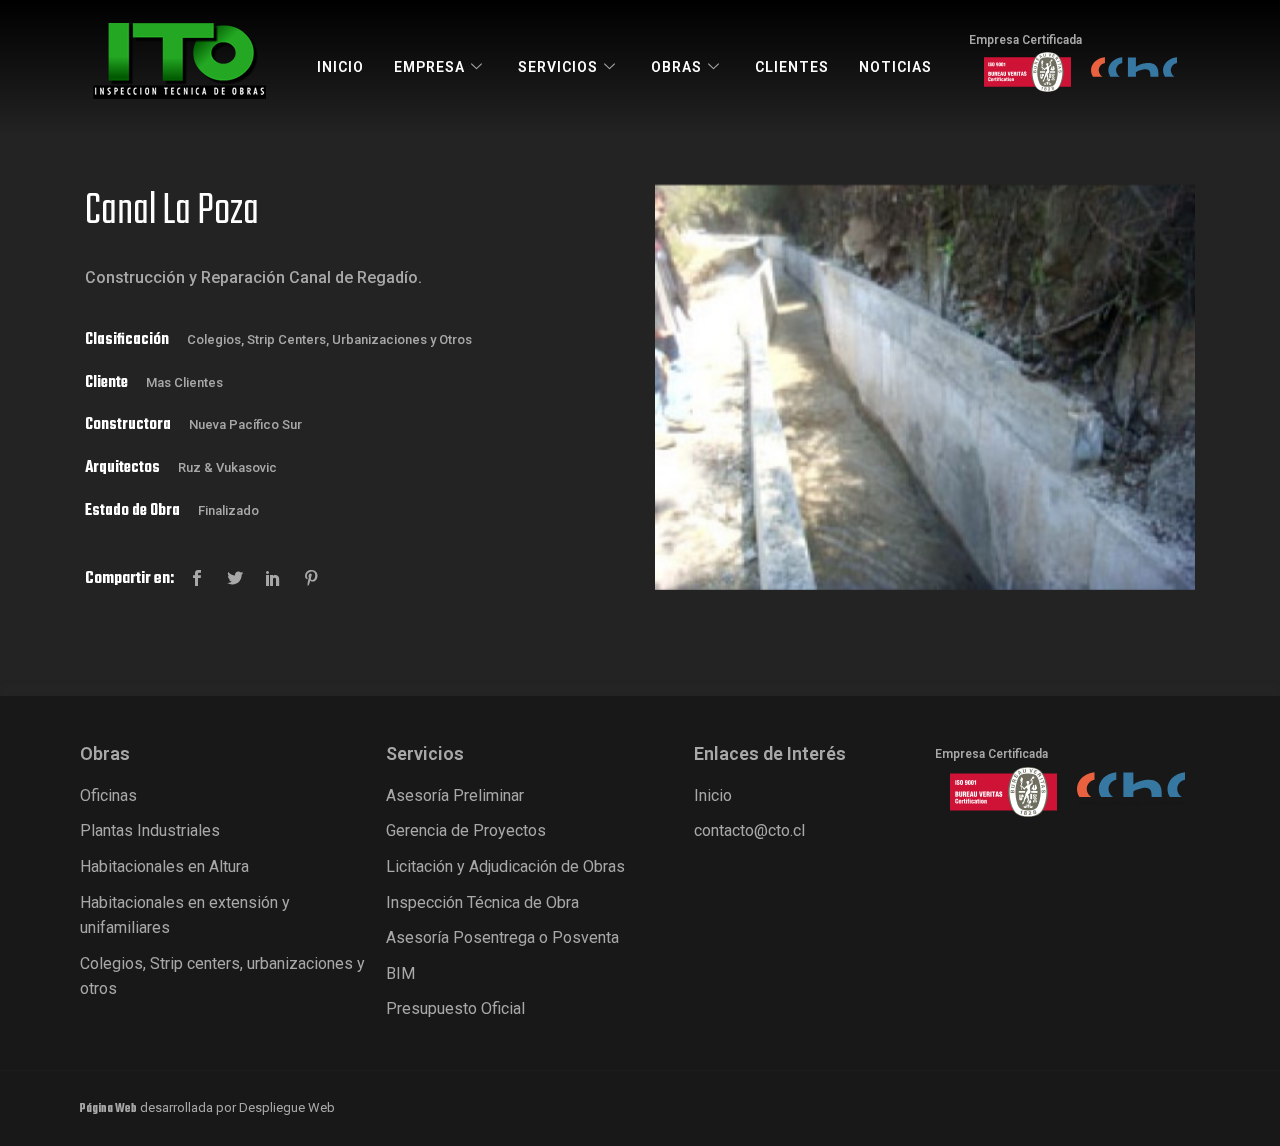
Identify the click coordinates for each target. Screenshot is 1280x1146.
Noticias (895, 67)
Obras (676, 67)
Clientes (792, 67)
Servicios (558, 67)
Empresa (429, 67)
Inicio (340, 67)
